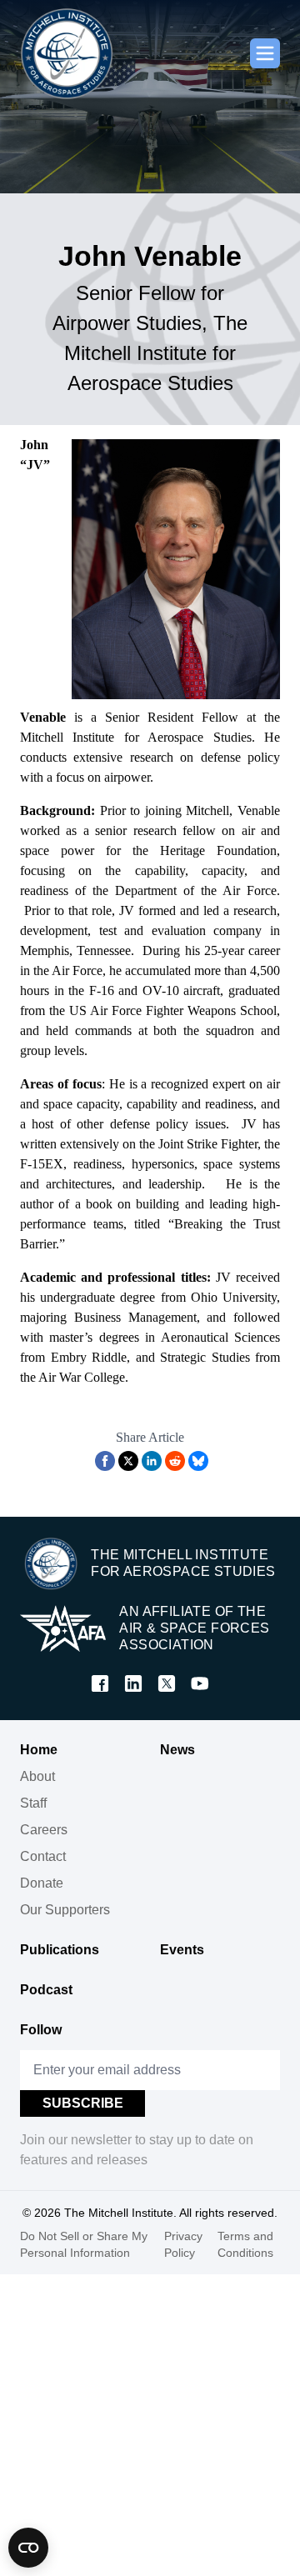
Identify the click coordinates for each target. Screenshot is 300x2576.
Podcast (46, 1990)
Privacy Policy (183, 2244)
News (177, 1750)
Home (39, 1750)
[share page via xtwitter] (128, 1461)
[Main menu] (265, 53)
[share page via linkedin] (152, 1461)
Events (182, 1950)
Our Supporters (65, 1910)
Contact (43, 1856)
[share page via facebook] (105, 1461)
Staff (33, 1803)
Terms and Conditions (245, 2244)
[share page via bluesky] (198, 1461)
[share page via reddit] (175, 1461)
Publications (60, 1950)
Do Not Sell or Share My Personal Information (84, 2244)
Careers (44, 1830)
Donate (42, 1883)
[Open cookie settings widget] (28, 2548)
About (37, 1776)
